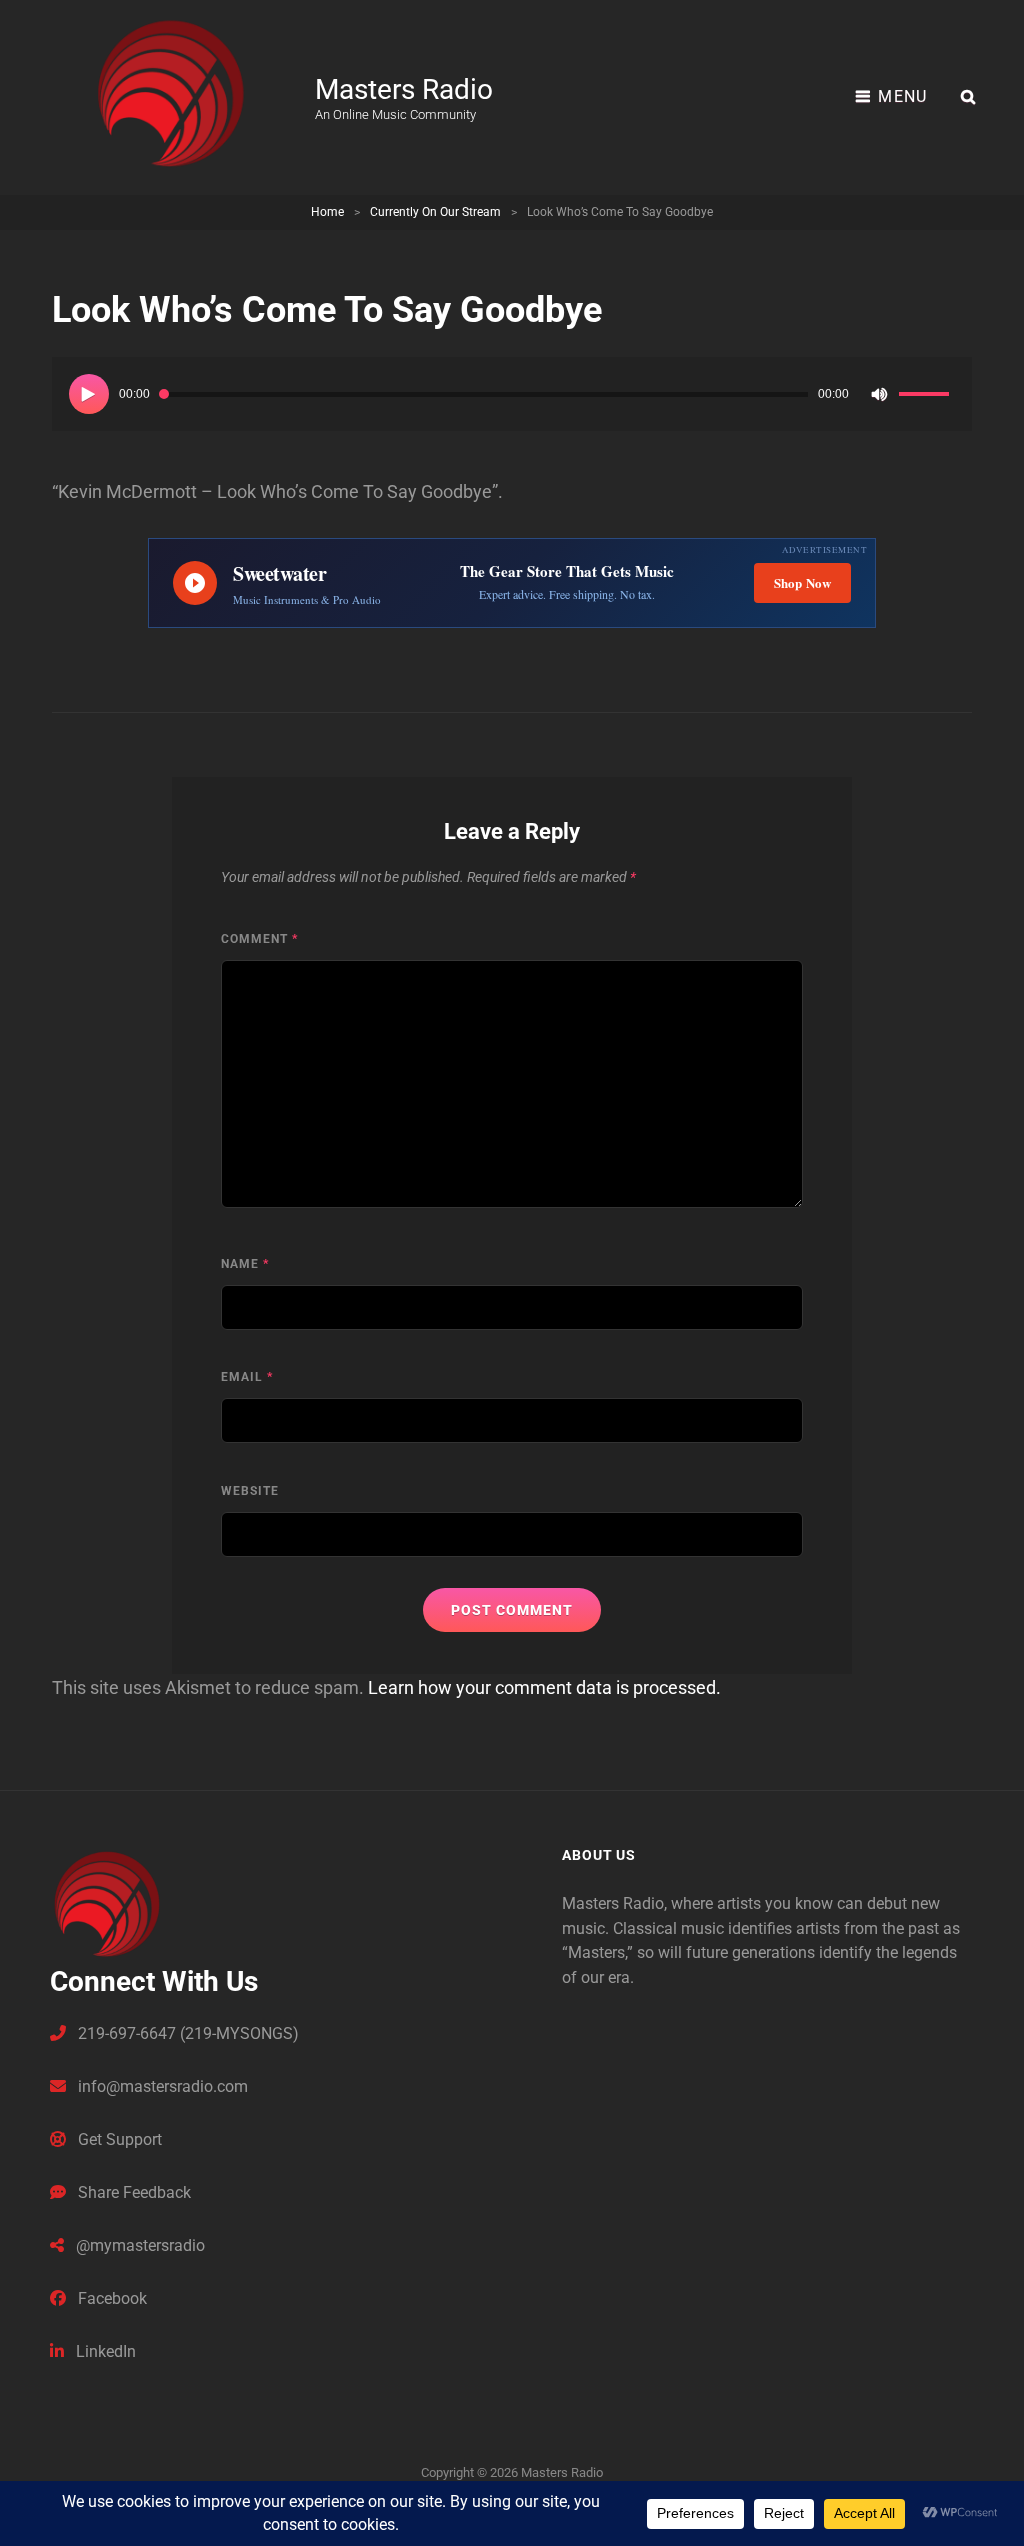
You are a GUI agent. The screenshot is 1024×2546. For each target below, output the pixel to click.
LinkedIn (104, 2351)
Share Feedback (132, 2192)
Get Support (118, 2139)
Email (247, 1377)
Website (250, 1491)
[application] (512, 394)
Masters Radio (404, 89)
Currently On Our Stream (435, 212)
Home (327, 212)
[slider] (927, 397)
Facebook (110, 2298)
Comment (259, 939)
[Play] (89, 394)
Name (245, 1264)
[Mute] (879, 394)
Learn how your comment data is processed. (544, 1687)
